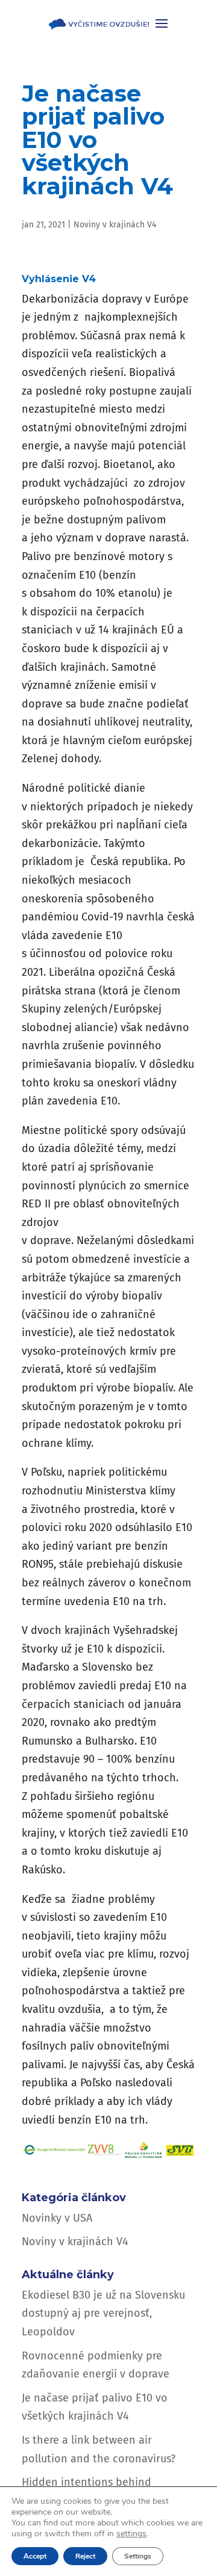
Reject (85, 2556)
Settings (138, 2556)
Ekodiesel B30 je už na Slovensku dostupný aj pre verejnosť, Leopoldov (103, 2313)
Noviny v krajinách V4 (115, 225)
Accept (35, 2556)
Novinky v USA (57, 2218)
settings (131, 2534)
